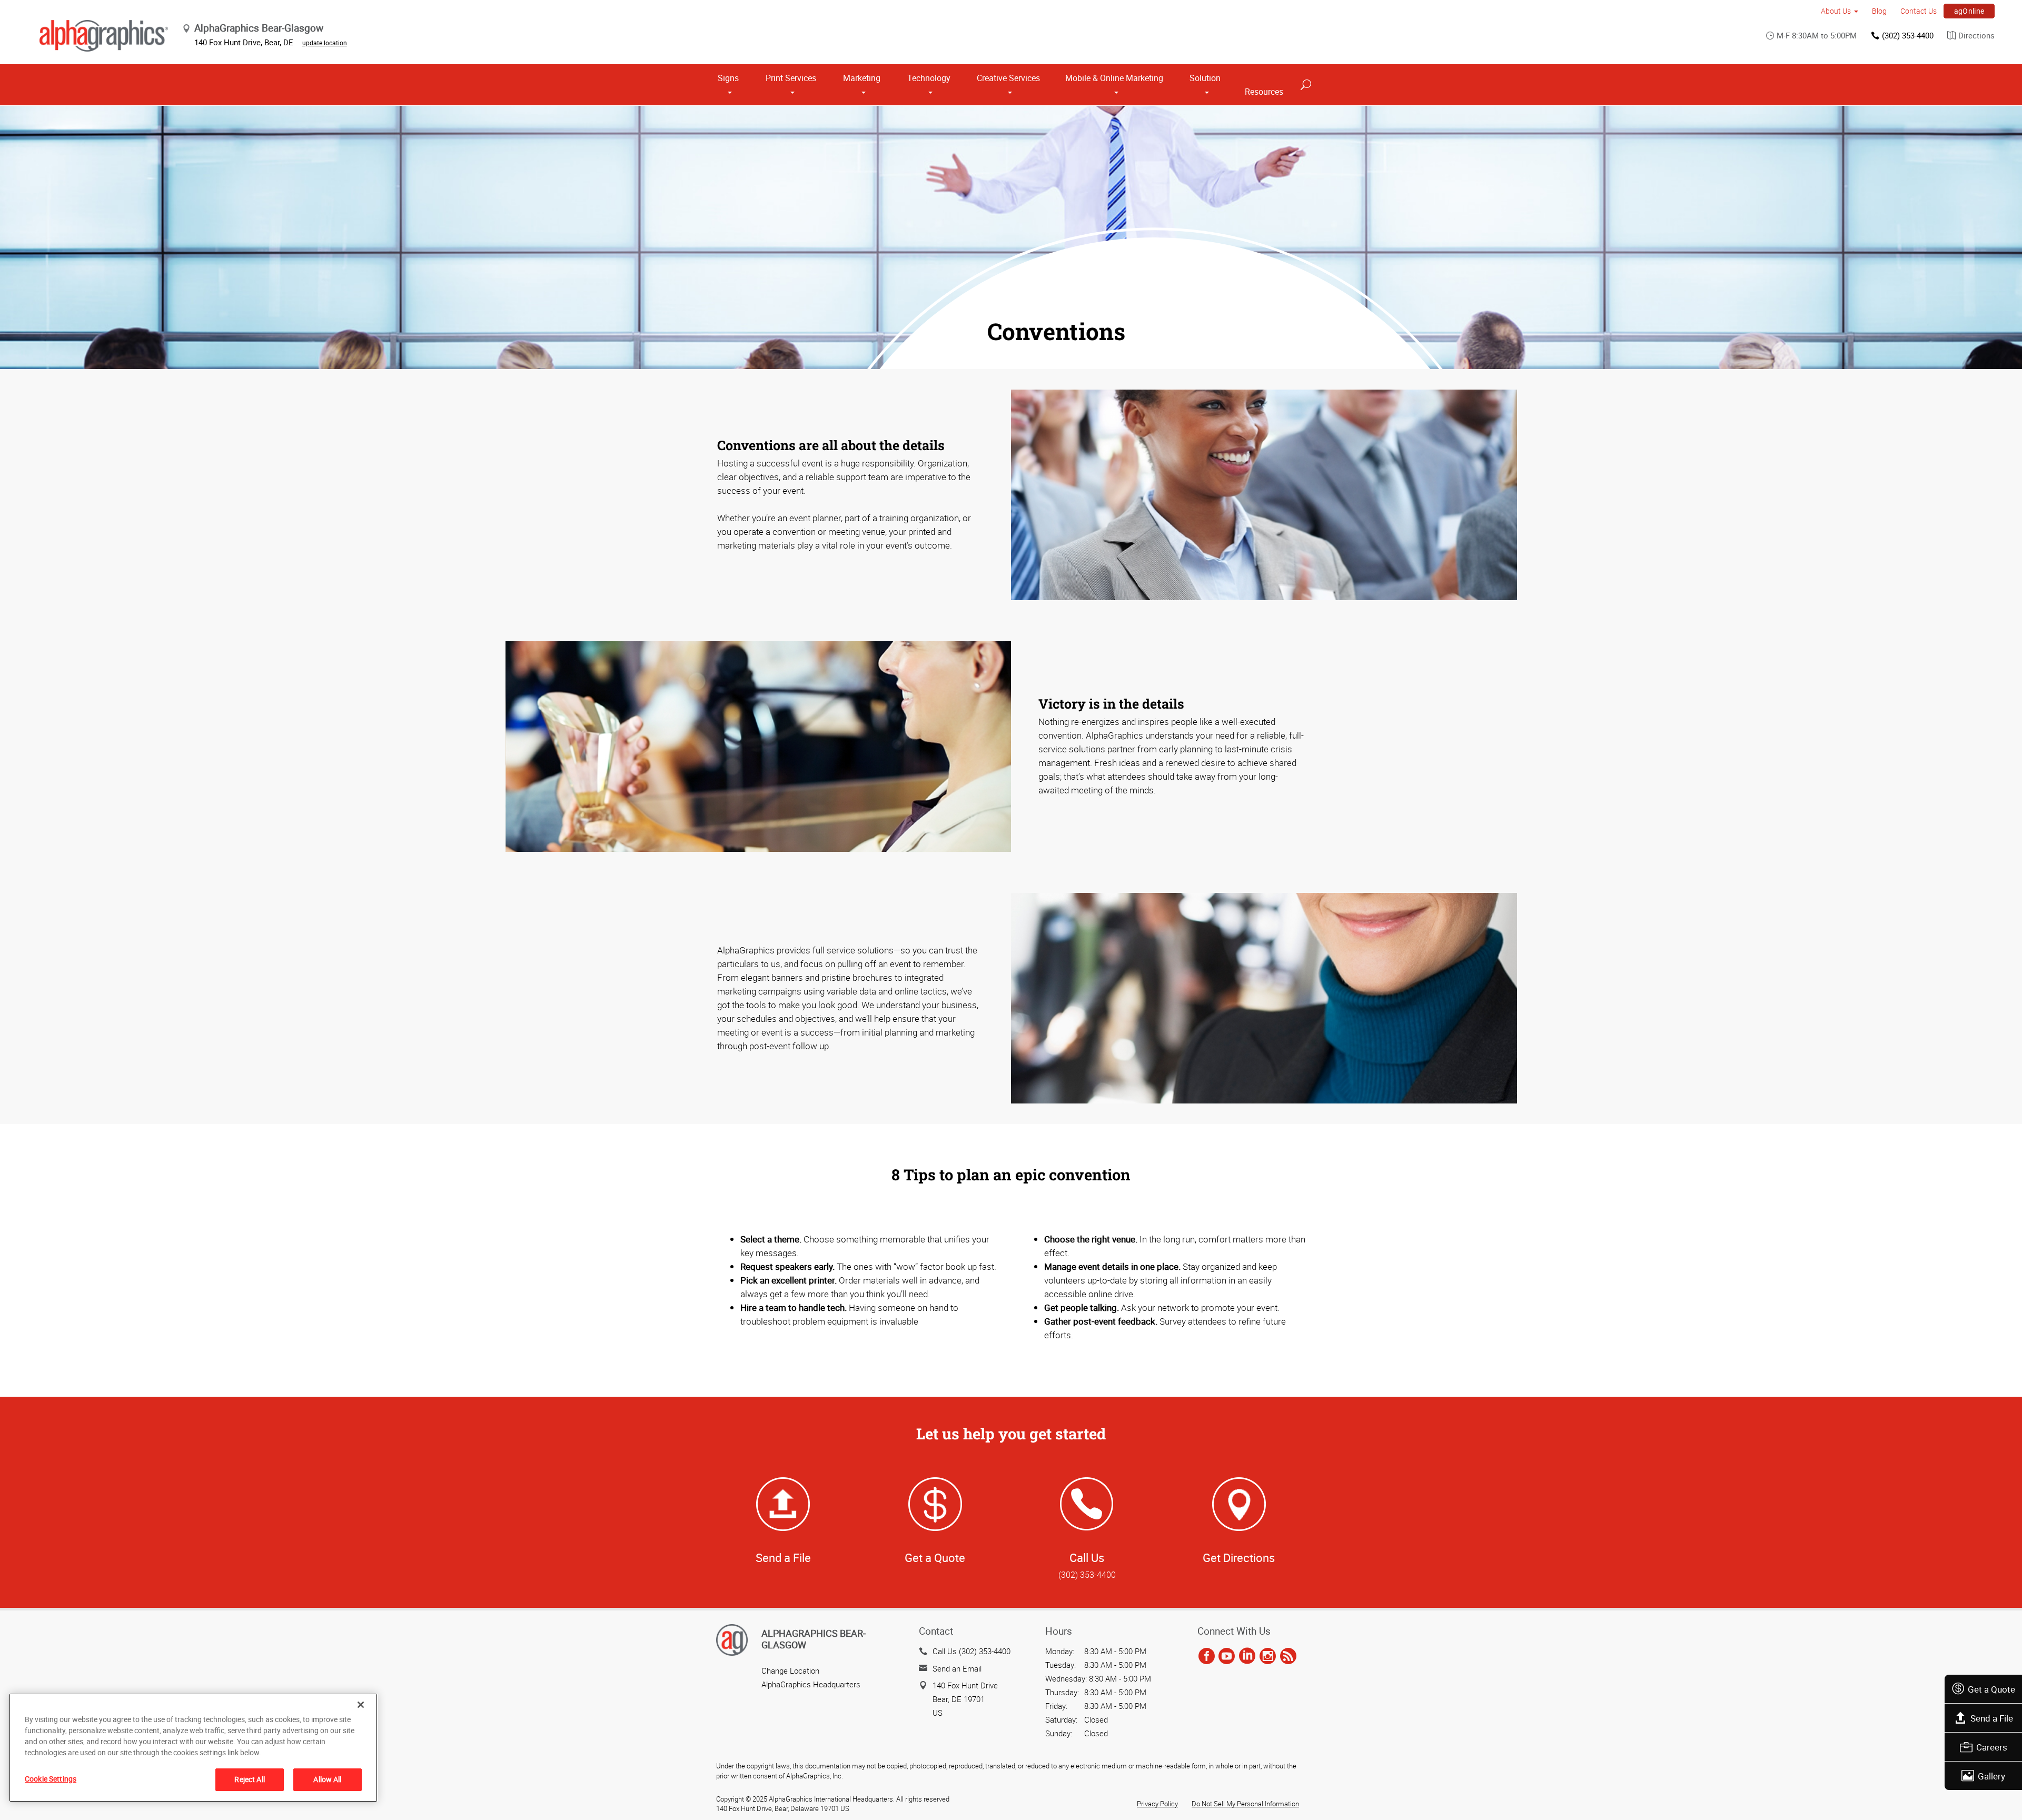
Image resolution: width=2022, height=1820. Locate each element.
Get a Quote (1991, 1689)
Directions (1976, 35)
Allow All (327, 1779)
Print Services (791, 78)
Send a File (1992, 1718)
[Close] (361, 1705)
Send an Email (957, 1668)
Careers (1992, 1747)
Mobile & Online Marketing (1114, 78)
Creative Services (1008, 78)
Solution (1205, 78)
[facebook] (1207, 1656)
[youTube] (1227, 1656)
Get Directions (1239, 1558)
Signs (728, 78)
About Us (1836, 11)
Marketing (862, 78)
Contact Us (1919, 11)
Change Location (790, 1670)
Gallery (1991, 1776)
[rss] (1288, 1656)
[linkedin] (1247, 1656)
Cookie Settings (51, 1779)
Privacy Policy (1157, 1804)
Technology (929, 78)
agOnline (1969, 11)
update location (325, 43)
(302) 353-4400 (1908, 35)
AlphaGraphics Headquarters (811, 1684)
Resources (1264, 92)
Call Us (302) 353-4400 (972, 1651)
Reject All (249, 1779)
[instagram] (1268, 1656)
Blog (1879, 11)
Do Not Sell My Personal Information (1245, 1804)
